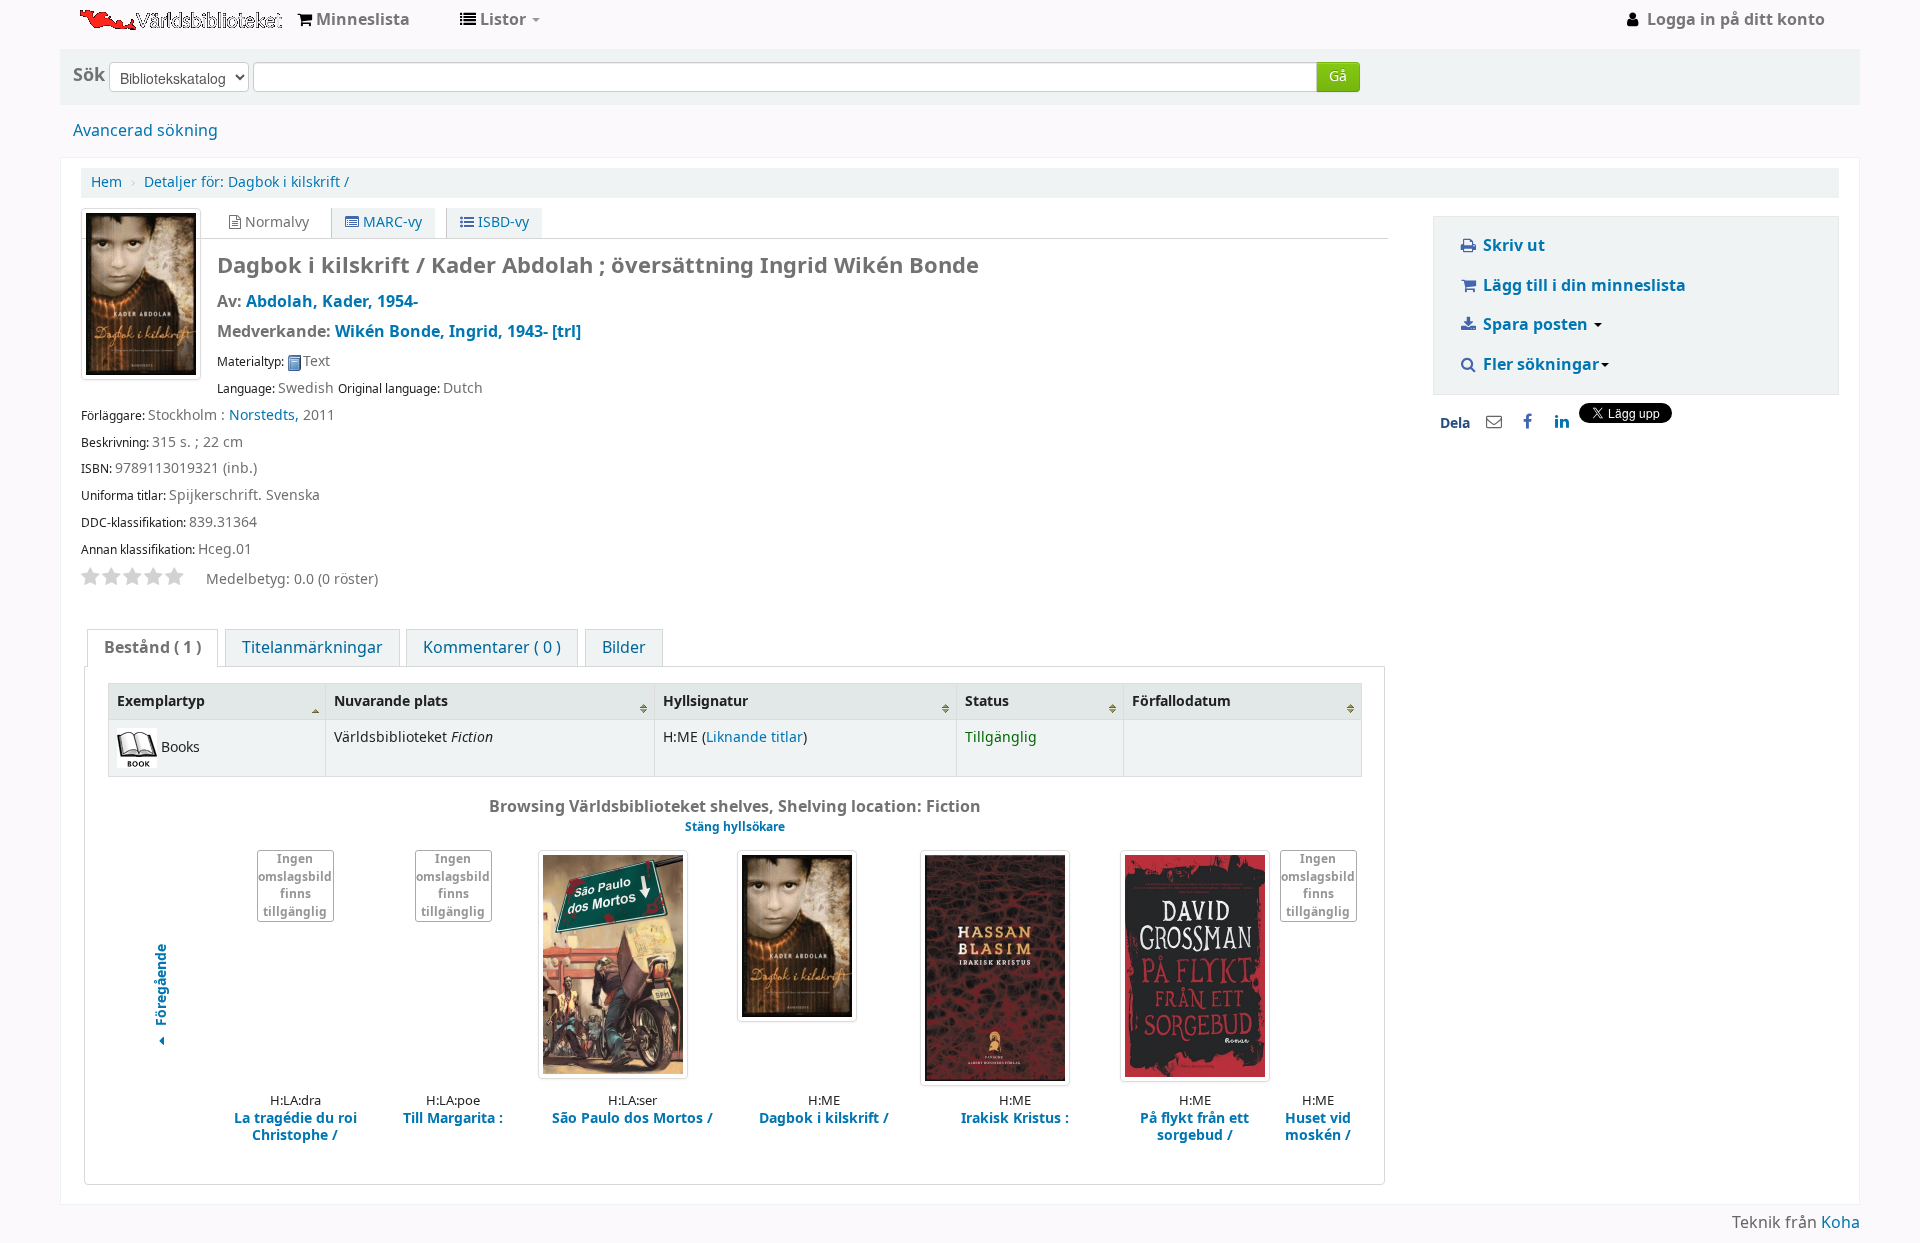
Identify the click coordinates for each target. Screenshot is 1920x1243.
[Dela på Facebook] (1528, 422)
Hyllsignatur (705, 701)
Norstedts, (264, 415)
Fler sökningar (1539, 365)
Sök (89, 75)
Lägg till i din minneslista (1582, 286)
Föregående (162, 986)
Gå (1338, 76)
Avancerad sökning (145, 131)
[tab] (152, 648)
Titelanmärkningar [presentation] (312, 648)
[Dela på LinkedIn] (1562, 422)
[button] (353, 20)
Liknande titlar (754, 737)
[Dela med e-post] (1494, 422)
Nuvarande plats (391, 701)
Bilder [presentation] (624, 648)
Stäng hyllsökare (735, 827)
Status (987, 701)
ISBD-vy (501, 222)
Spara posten (1535, 325)
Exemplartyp (161, 701)
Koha (1840, 1223)
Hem (106, 182)
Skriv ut (1512, 246)
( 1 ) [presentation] (152, 648)
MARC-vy (390, 222)
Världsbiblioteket (130, 20)
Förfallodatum (1181, 701)
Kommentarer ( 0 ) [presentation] (492, 648)
